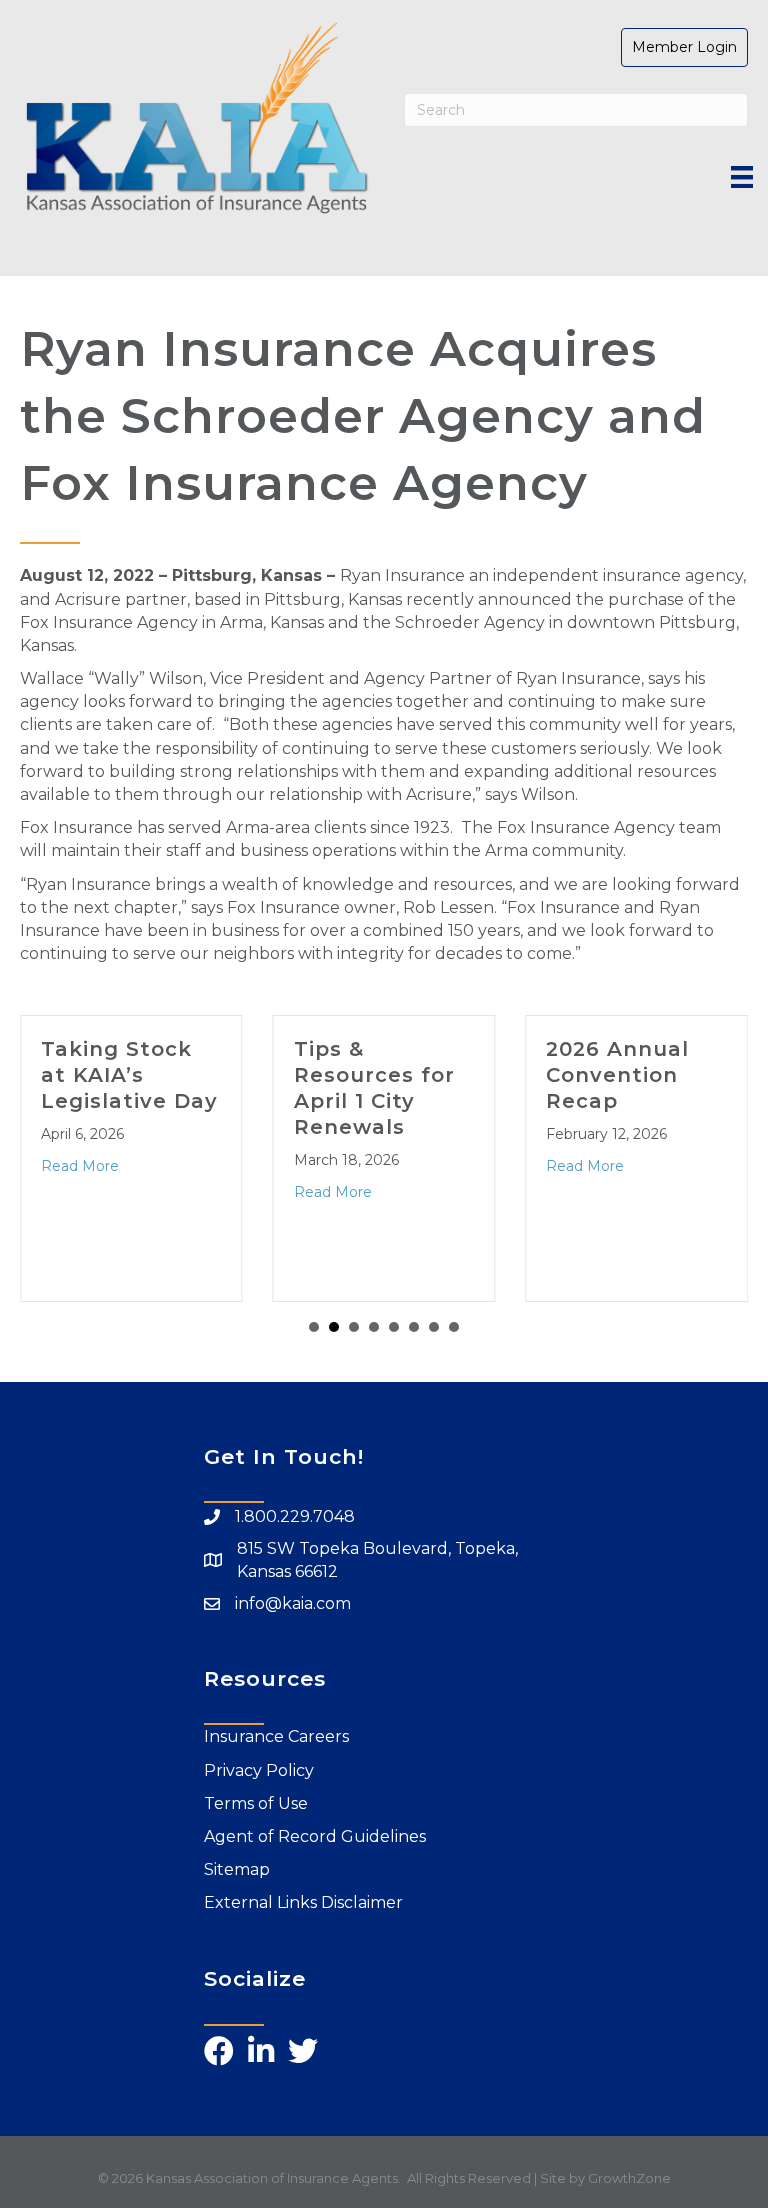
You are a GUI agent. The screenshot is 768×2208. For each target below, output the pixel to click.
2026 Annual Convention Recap (617, 1075)
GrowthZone (629, 2178)
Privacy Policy (259, 1770)
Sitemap (237, 1869)
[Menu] (742, 177)
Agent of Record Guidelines (315, 1836)
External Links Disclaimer (303, 1902)
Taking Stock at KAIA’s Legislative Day (129, 1075)
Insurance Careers (276, 1736)
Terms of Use (256, 1803)
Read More (80, 1166)
